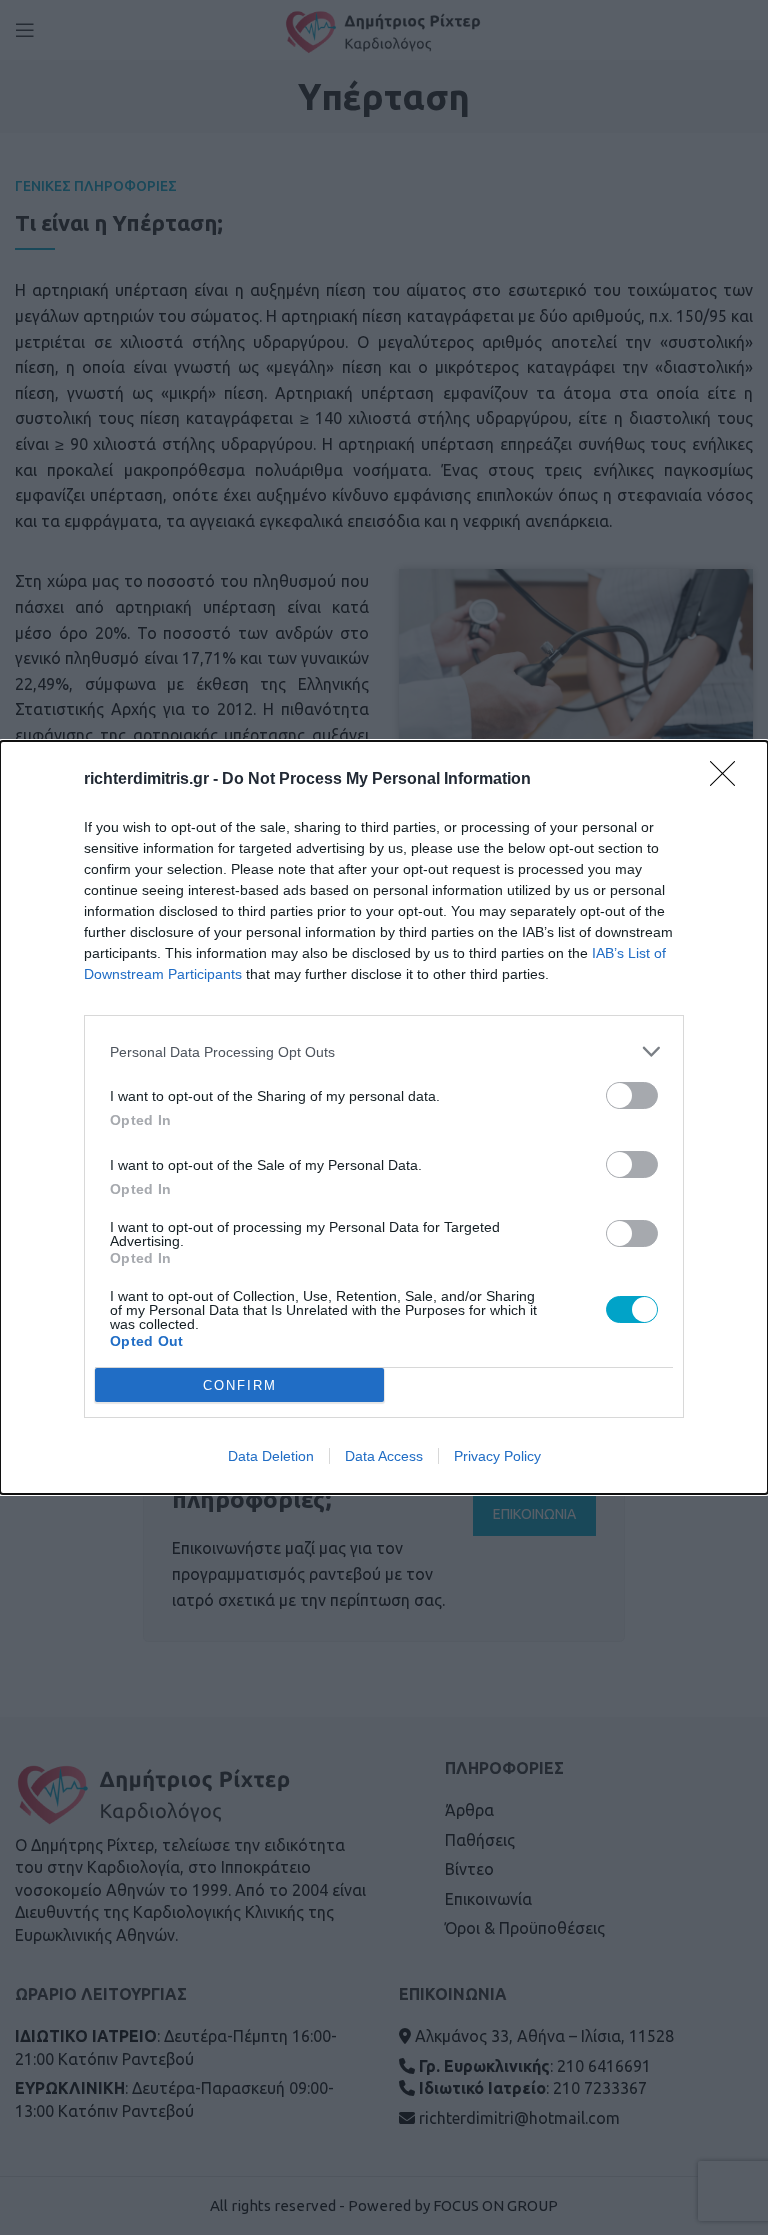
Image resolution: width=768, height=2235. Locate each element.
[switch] (632, 1095)
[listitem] (384, 1051)
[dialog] (384, 1117)
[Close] (729, 780)
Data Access (384, 1456)
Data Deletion (271, 1456)
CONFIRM (240, 1385)
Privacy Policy (497, 1456)
